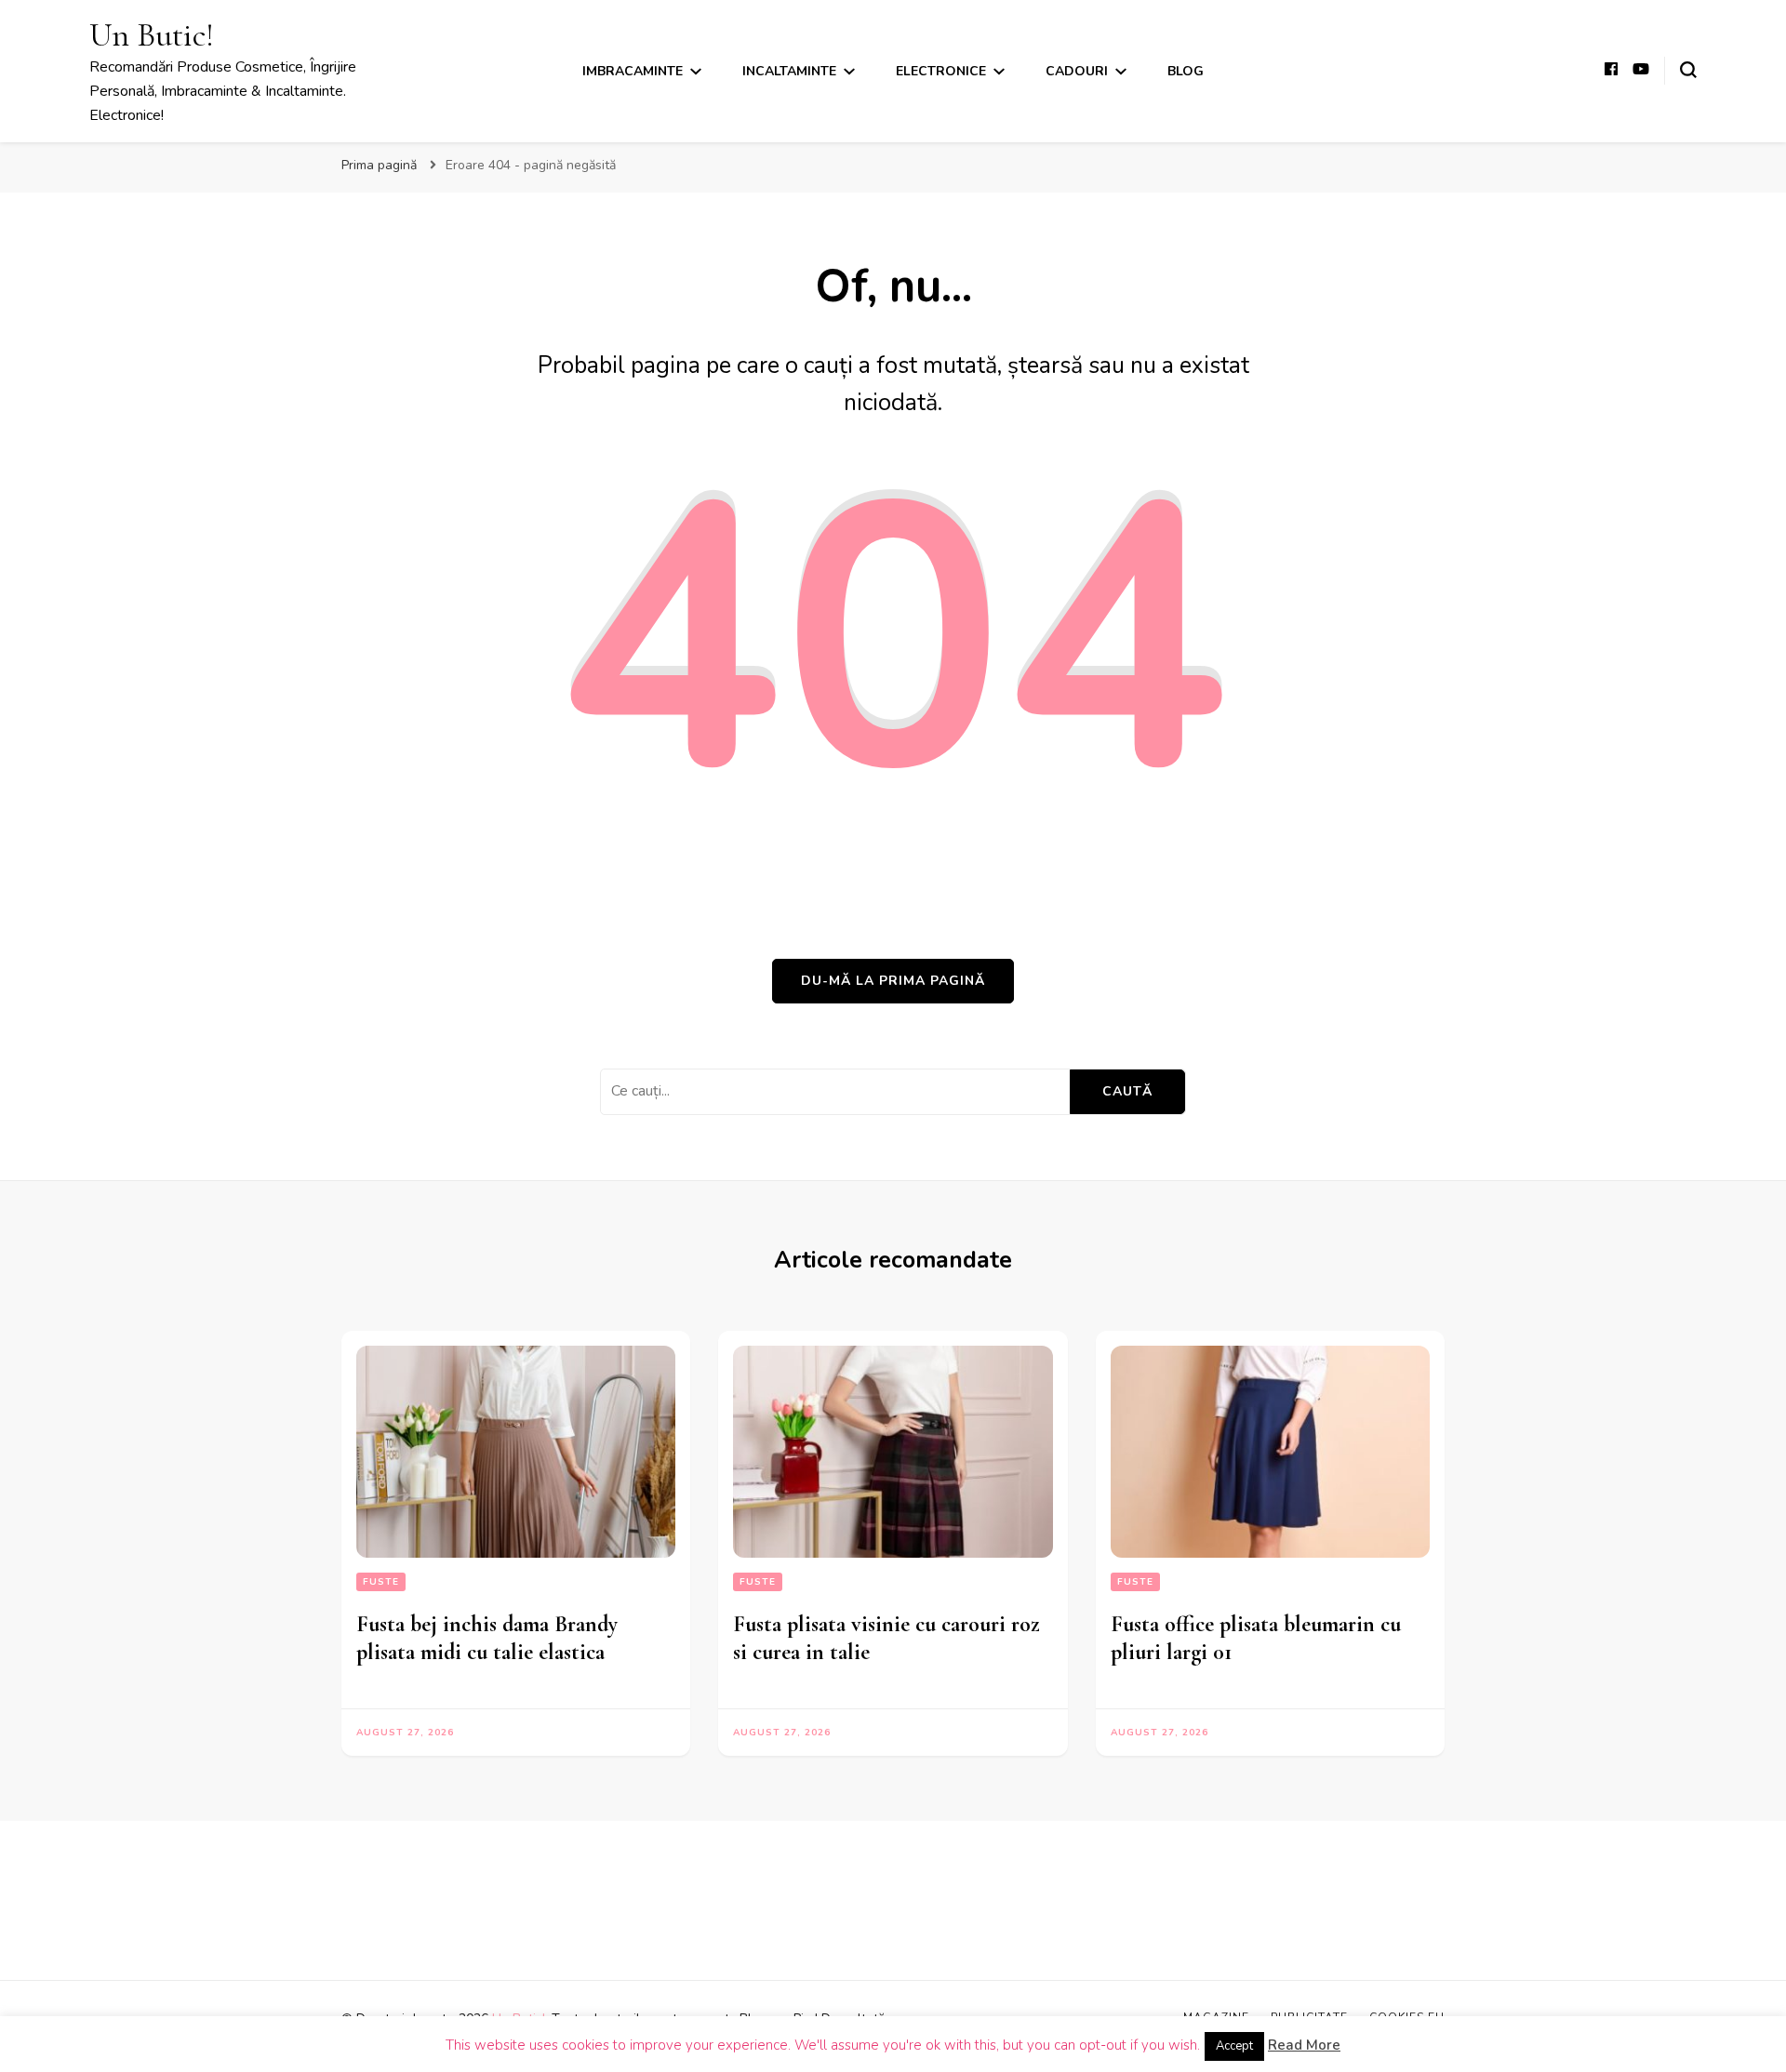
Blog (1186, 71)
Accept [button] (1234, 2046)
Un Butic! (152, 35)
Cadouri (1077, 71)
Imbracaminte (633, 71)
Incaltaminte (789, 71)
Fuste (381, 1582)
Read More (1304, 2045)
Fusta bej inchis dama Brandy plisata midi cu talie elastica (487, 1638)
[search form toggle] (1688, 70)
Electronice (941, 71)
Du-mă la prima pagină (893, 981)
